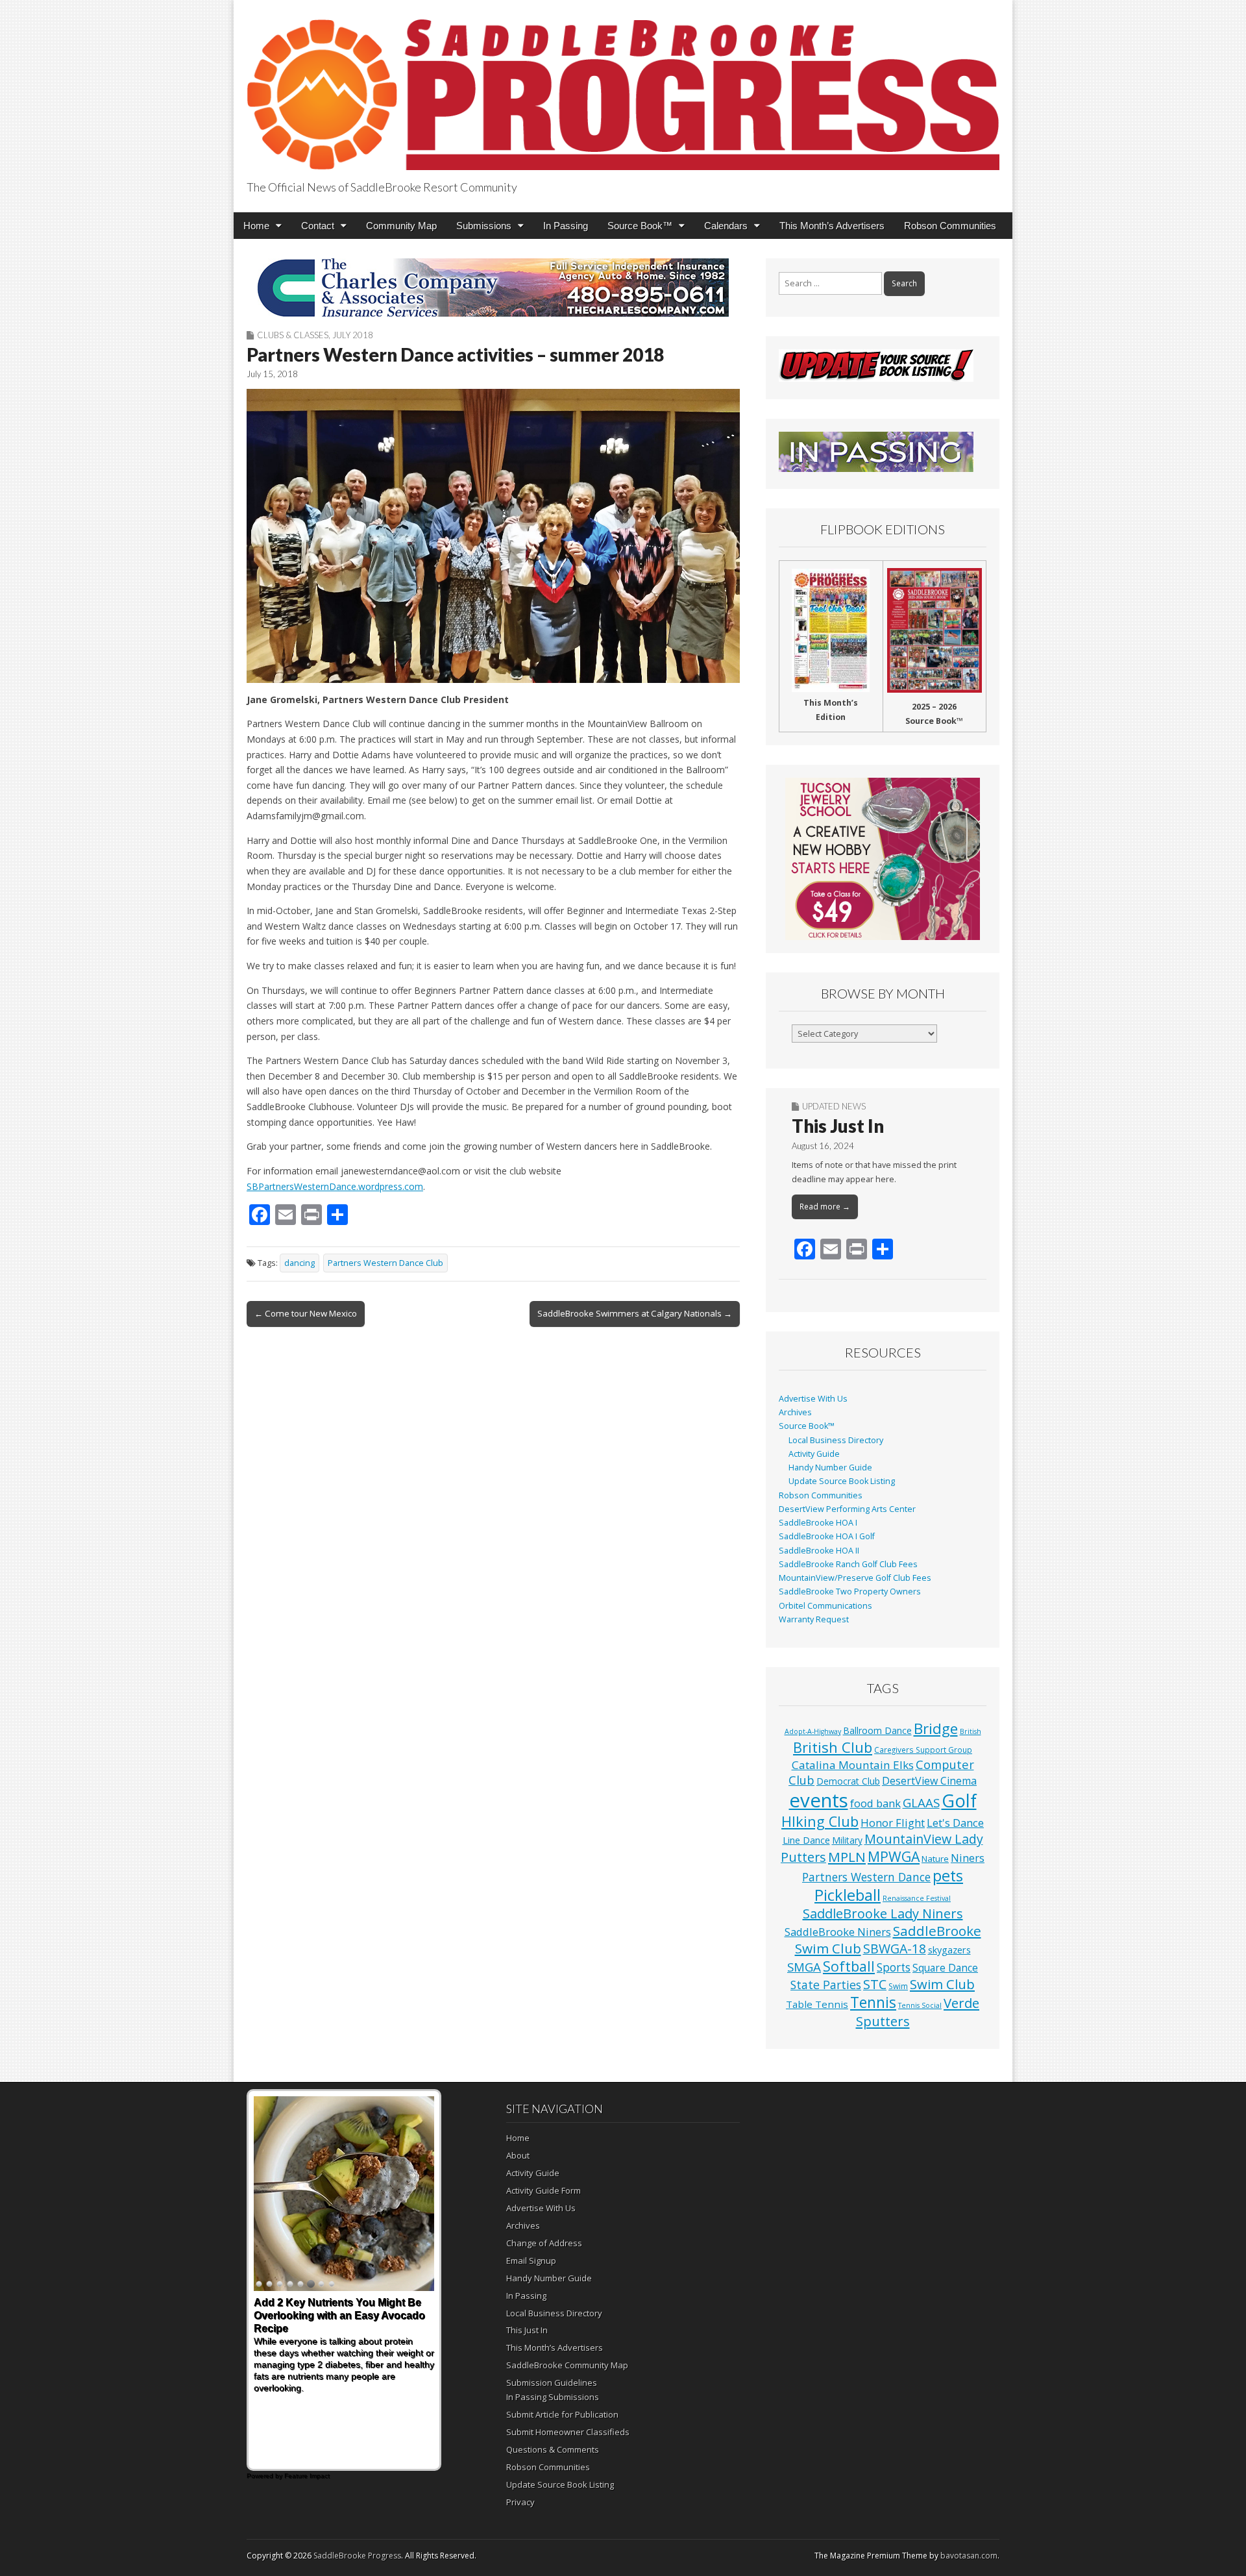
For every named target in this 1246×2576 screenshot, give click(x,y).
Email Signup (531, 2260)
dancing (299, 1263)
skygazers (949, 1950)
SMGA (804, 1967)
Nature (935, 1859)
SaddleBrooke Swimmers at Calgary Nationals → (635, 1313)
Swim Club (942, 1984)
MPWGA (894, 1856)
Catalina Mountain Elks (853, 1765)
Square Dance (945, 1968)
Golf (959, 1801)
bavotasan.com (969, 2556)
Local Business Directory (836, 1440)
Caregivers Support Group (923, 1750)
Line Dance (806, 1840)
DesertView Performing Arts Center (847, 1509)
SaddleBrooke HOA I (818, 1523)
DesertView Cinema (929, 1781)
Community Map (401, 226)
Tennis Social (920, 2005)
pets (948, 1876)
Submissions (484, 226)
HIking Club (820, 1821)
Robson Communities (950, 226)
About (518, 2155)
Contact (318, 226)
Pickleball (848, 1895)
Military (847, 1840)
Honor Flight (893, 1823)
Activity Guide (814, 1454)
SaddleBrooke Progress (357, 2556)
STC (875, 1984)
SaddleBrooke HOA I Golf (827, 1536)
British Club (833, 1747)
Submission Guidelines (552, 2383)
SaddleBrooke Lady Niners (883, 1913)
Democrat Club (848, 1781)
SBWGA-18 (895, 1949)
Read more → (825, 1207)
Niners (968, 1858)
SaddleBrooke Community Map (567, 2365)
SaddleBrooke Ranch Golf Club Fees (848, 1564)
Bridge (936, 1728)
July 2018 (353, 335)
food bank (875, 1803)
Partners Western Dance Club (385, 1263)
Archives (795, 1412)
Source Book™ (640, 226)
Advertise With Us (813, 1399)
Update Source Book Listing (842, 1481)
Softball (849, 1966)
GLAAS (921, 1802)
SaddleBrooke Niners (838, 1932)
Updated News (834, 1106)
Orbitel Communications (825, 1606)
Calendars (726, 226)
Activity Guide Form (544, 2190)
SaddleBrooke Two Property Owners (850, 1591)
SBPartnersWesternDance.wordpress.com (335, 1186)
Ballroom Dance (877, 1730)
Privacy (520, 2502)
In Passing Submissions (553, 2397)
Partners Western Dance (866, 1877)
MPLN (847, 1857)
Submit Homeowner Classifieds (568, 2432)
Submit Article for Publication (562, 2414)
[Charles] (493, 288)
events (819, 1800)
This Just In (838, 1126)
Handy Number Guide (830, 1468)
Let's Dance (955, 1823)
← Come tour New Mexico (306, 1313)
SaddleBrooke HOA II (819, 1551)
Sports (894, 1967)
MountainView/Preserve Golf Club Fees (855, 1578)
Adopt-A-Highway (813, 1731)
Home (256, 226)
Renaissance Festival (917, 1898)
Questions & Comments (553, 2449)
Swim (898, 1986)
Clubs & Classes (293, 335)
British (971, 1731)
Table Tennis (817, 2004)
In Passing (566, 226)
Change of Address (544, 2243)
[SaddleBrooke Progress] (623, 87)
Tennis (873, 2002)
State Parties (826, 1985)
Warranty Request (814, 1619)
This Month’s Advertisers (832, 226)
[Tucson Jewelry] (883, 859)
